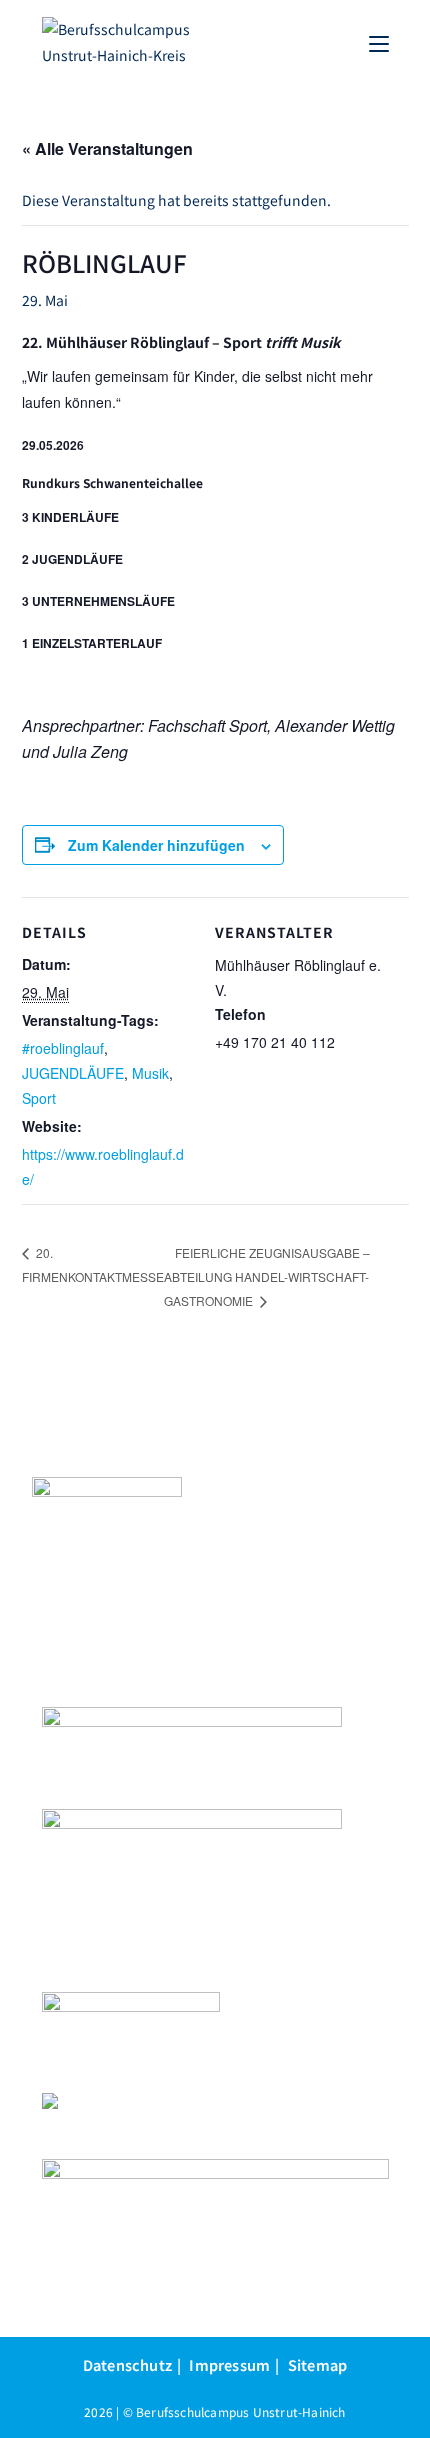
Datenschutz (127, 2364)
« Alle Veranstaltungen (107, 148)
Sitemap (317, 2364)
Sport (39, 1098)
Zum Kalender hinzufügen (156, 845)
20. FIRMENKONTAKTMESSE (93, 1264)
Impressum (229, 2364)
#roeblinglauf (63, 1048)
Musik (150, 1073)
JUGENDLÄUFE (73, 1073)
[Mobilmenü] (379, 42)
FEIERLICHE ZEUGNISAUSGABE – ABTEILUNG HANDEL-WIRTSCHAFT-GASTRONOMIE (267, 1276)
